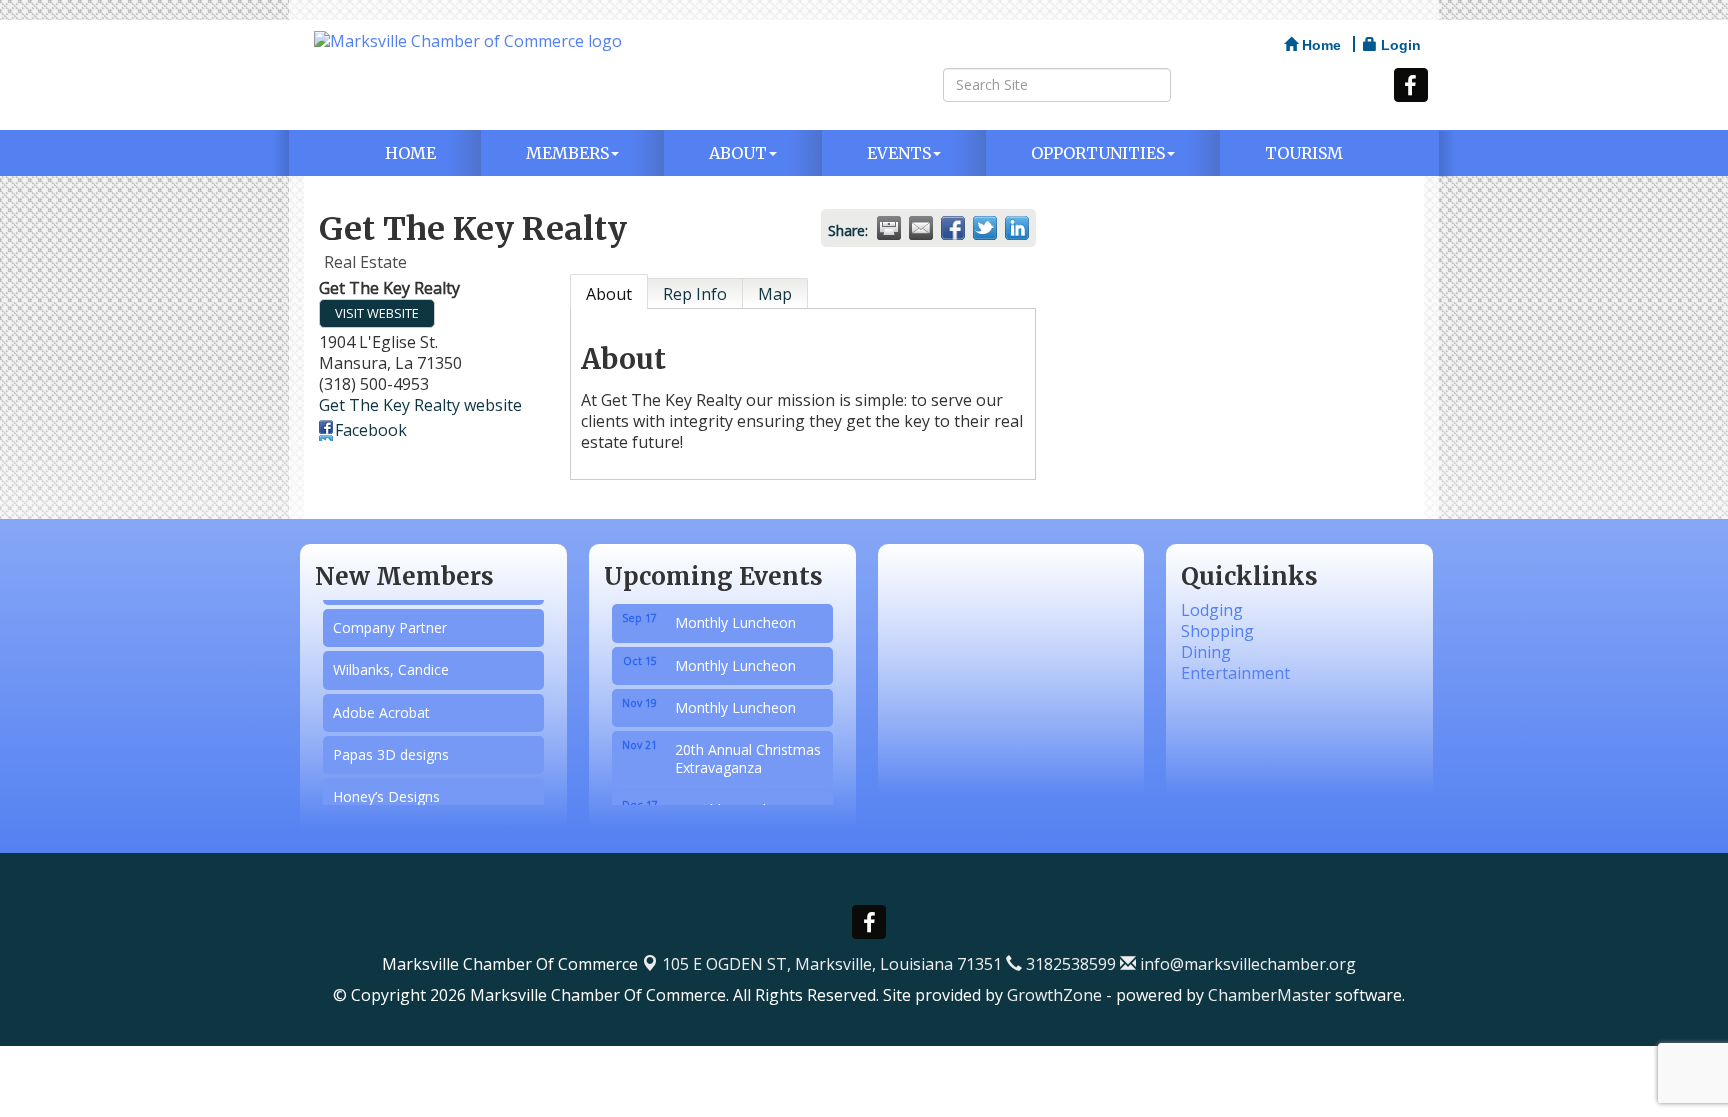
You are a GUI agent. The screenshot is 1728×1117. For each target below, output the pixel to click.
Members (567, 153)
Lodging (1212, 610)
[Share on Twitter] (985, 228)
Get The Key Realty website (420, 405)
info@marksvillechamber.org (1246, 964)
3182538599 (1069, 964)
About (738, 153)
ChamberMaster (1269, 995)
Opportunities (1098, 153)
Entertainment (1235, 673)
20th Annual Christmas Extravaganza (748, 748)
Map (775, 294)
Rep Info (695, 294)
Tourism (1304, 153)
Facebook (371, 430)
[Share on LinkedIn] (1017, 228)
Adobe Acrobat (381, 704)
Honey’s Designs (386, 788)
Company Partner (390, 619)
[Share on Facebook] (953, 228)
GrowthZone (1054, 995)
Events (899, 153)
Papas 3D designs (391, 746)
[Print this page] (889, 228)
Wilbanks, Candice (391, 661)
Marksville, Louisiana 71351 (832, 964)
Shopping (1217, 631)
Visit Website (377, 313)
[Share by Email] (921, 228)
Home (410, 153)
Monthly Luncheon (735, 612)
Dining (1206, 652)
